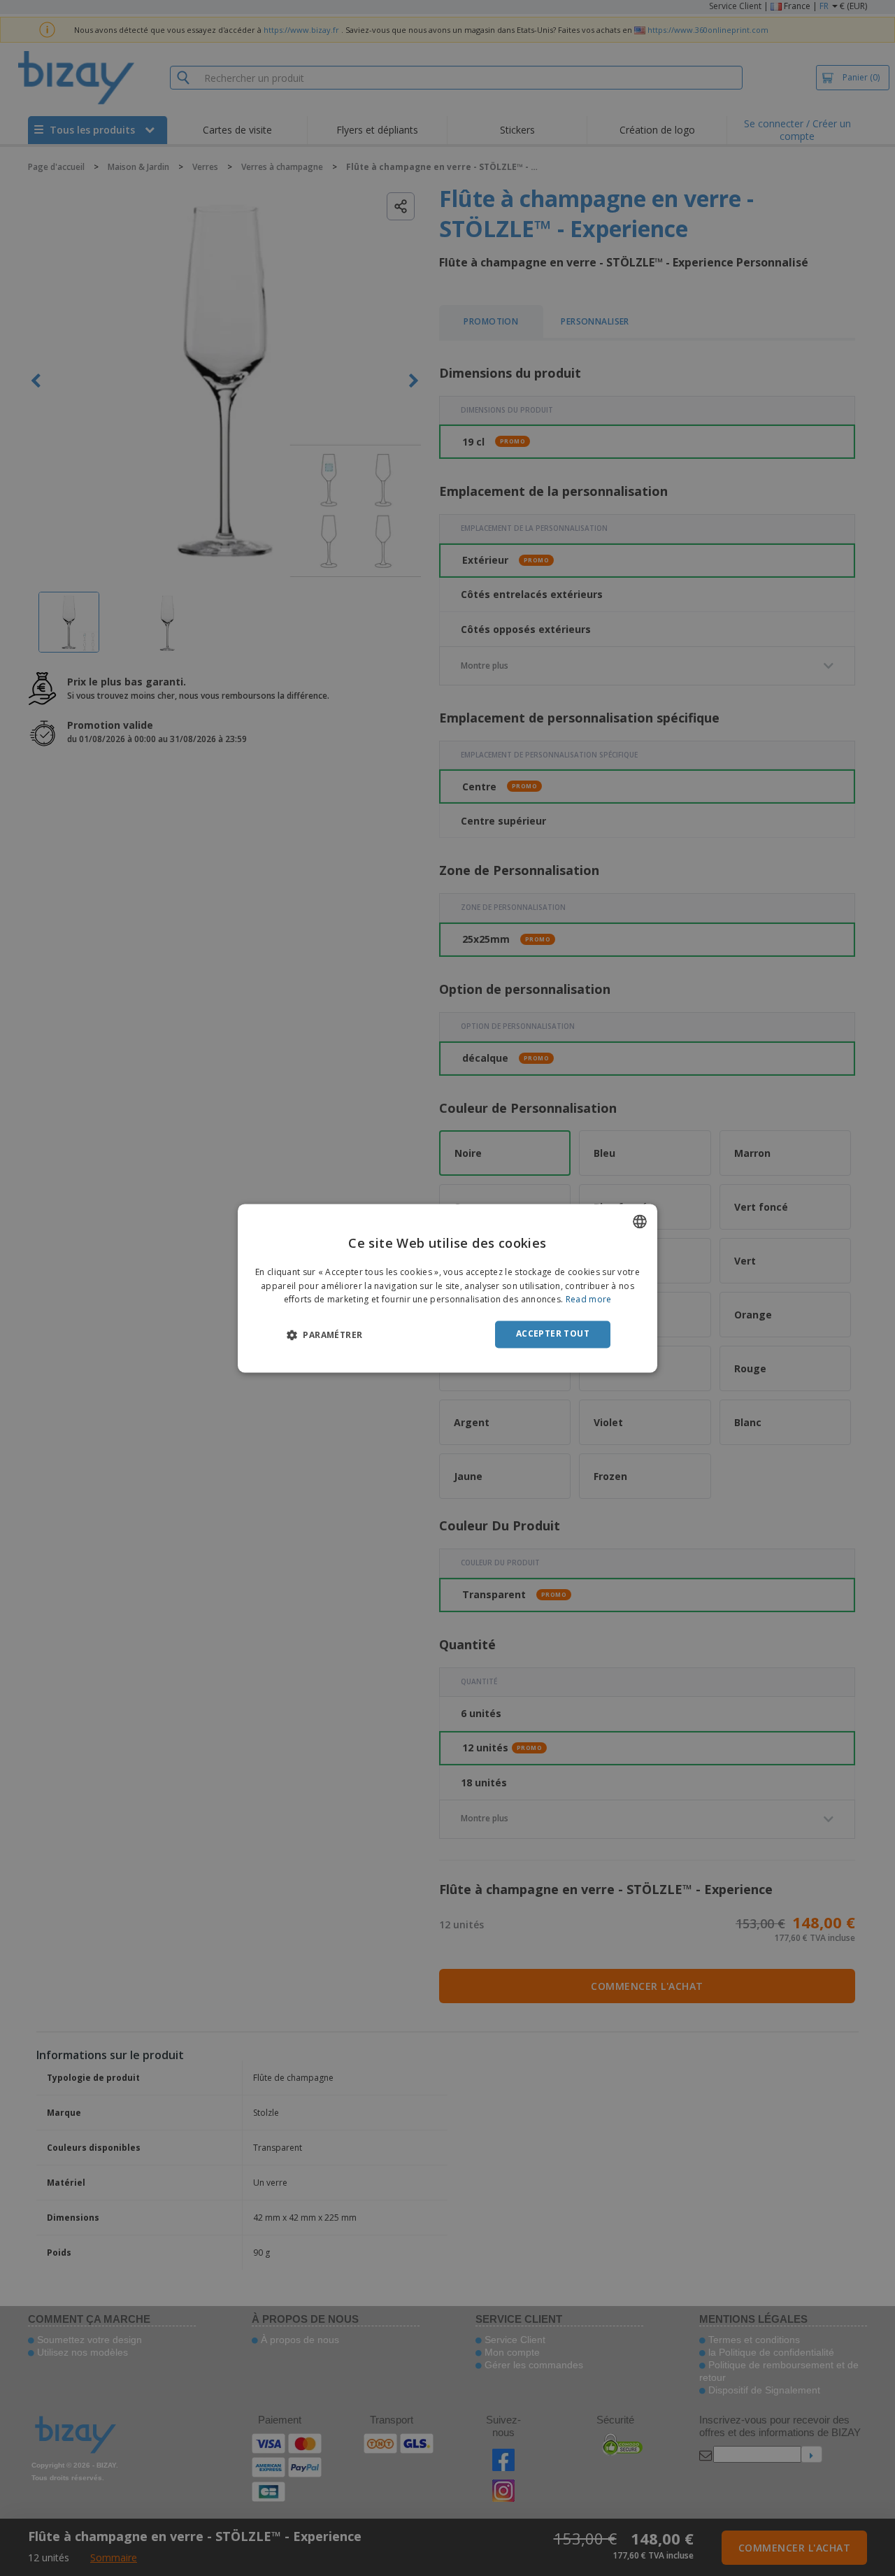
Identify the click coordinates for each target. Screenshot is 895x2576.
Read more (589, 1300)
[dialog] (447, 1288)
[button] (324, 1335)
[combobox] (640, 1221)
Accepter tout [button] (553, 1334)
